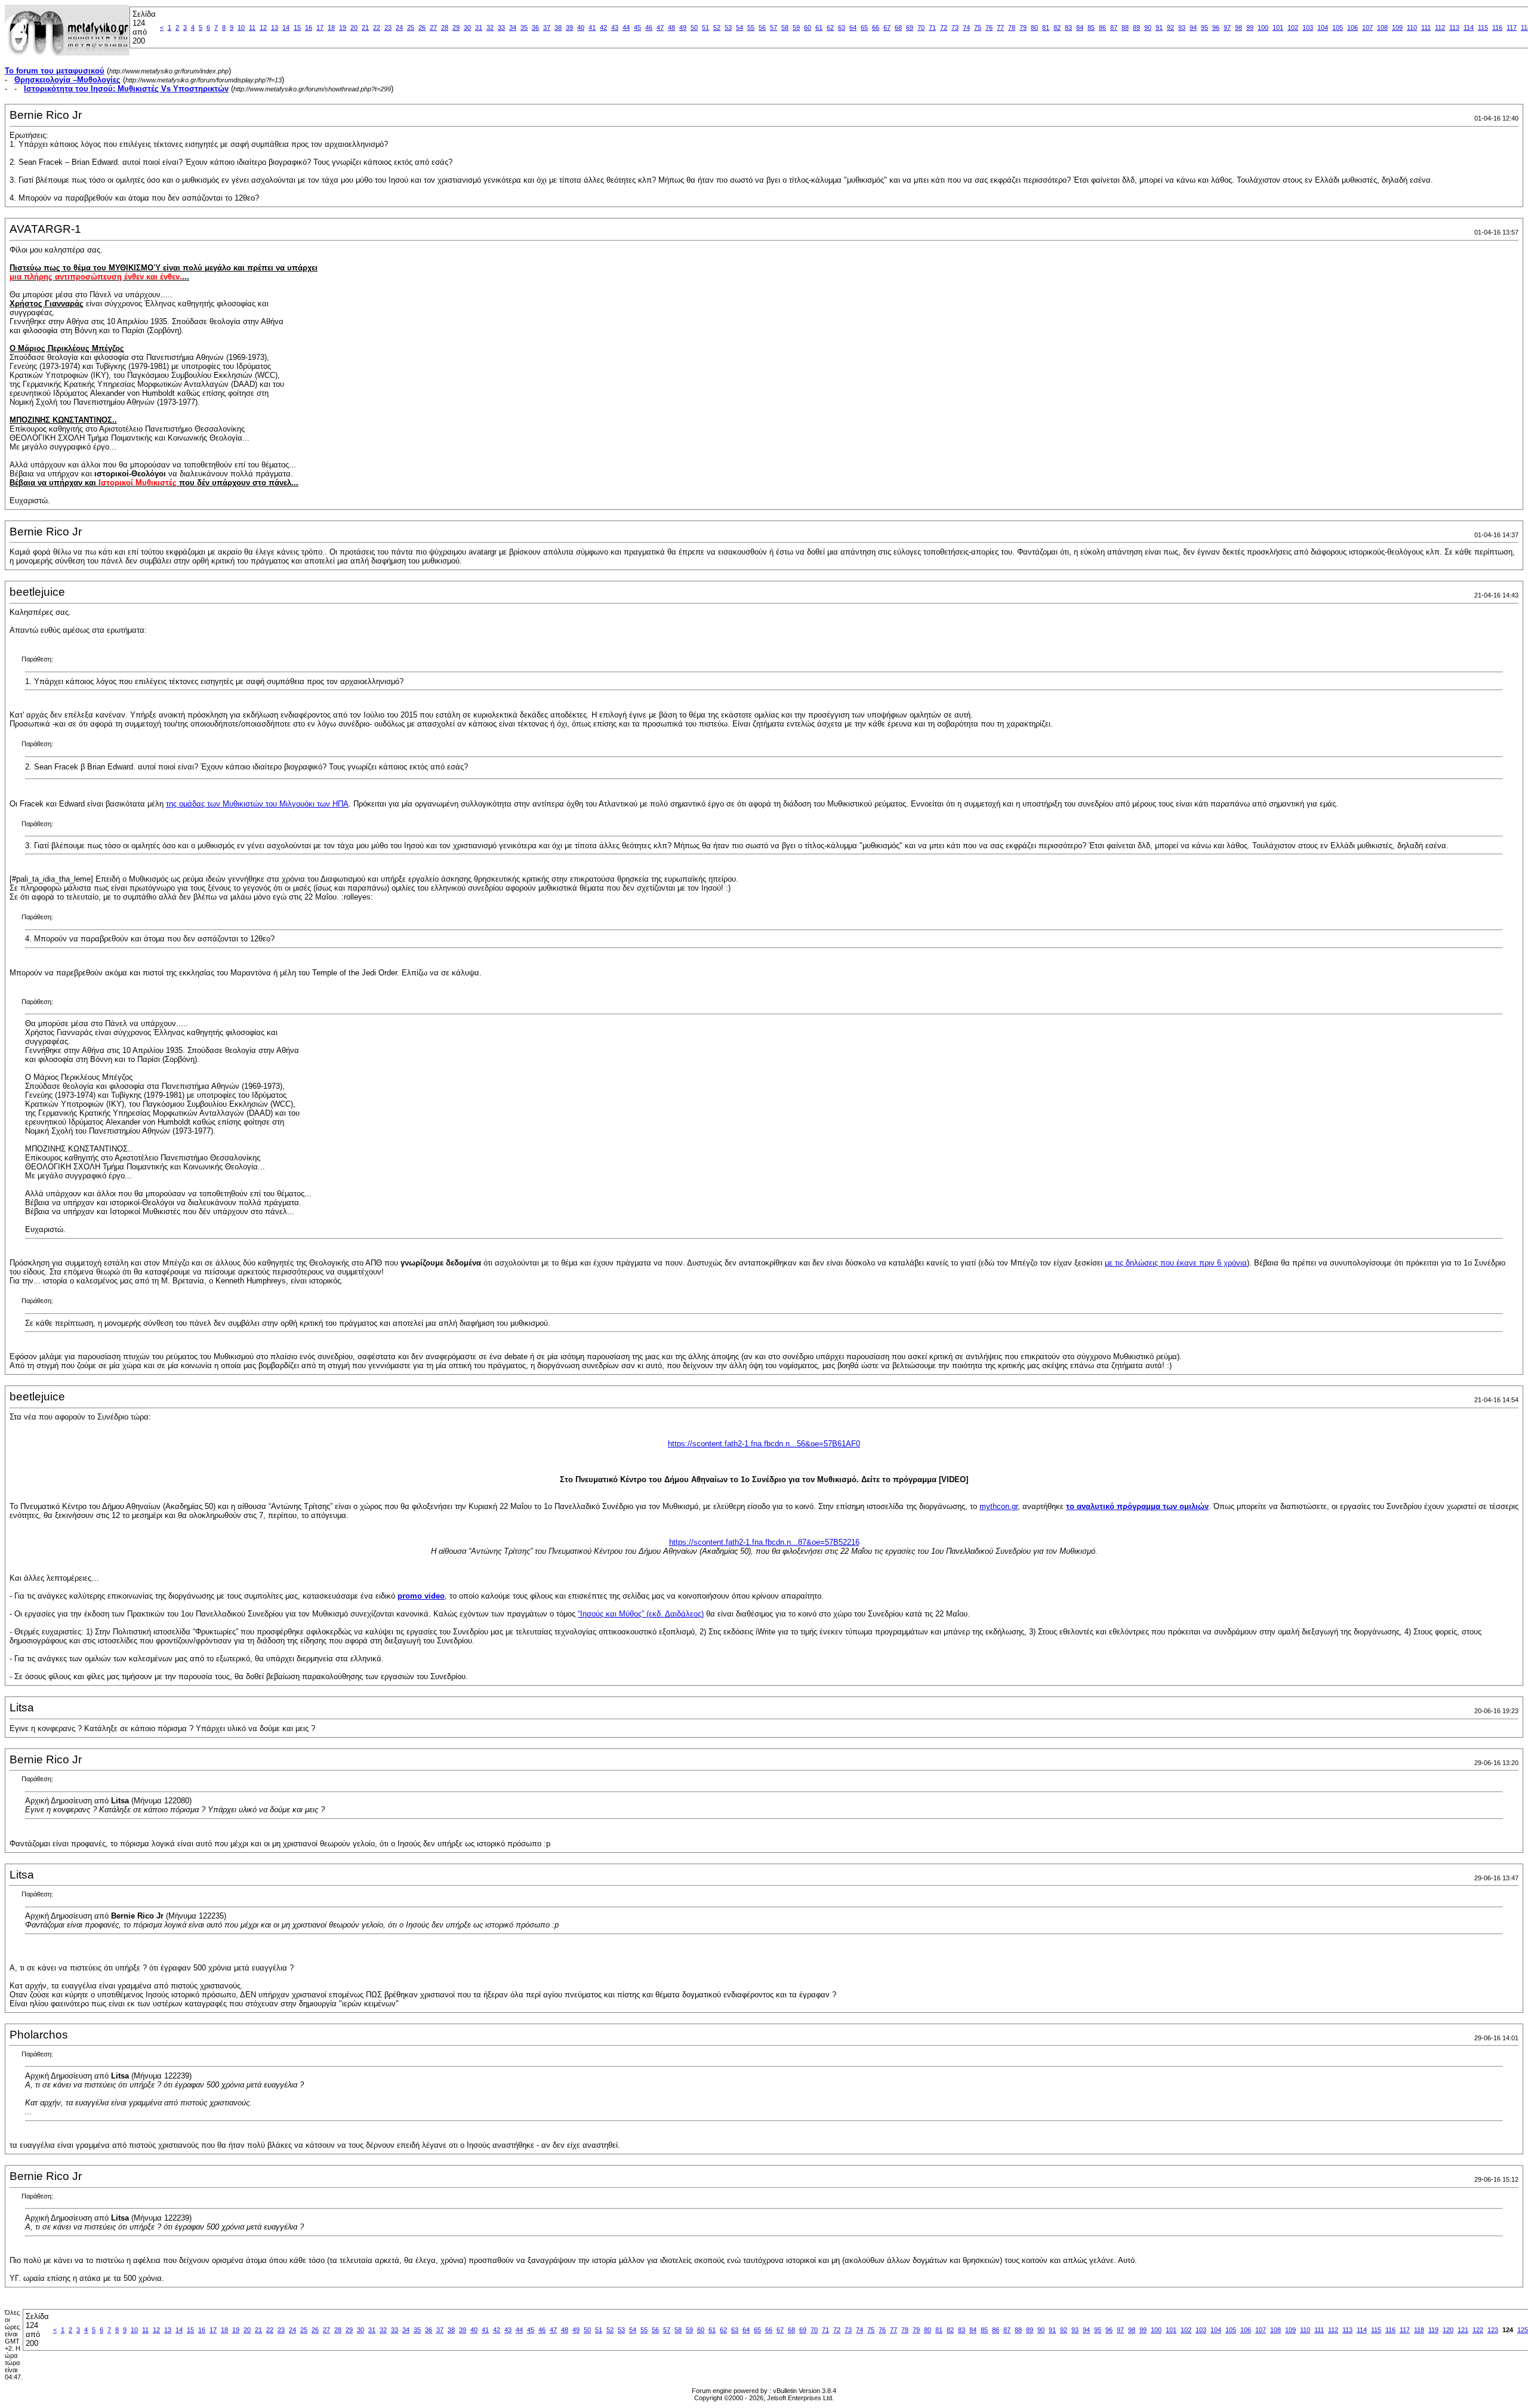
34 (513, 27)
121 (1463, 2330)
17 (320, 27)
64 (853, 27)
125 (1523, 2330)
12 (263, 27)
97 (1227, 27)
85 (1091, 27)
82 (1057, 27)
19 (343, 27)
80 (1034, 27)
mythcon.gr (999, 1506)
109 (1397, 27)
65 (864, 27)
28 (445, 27)
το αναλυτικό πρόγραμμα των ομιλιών (1137, 1506)
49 (683, 27)
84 (1080, 27)
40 (581, 27)
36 (535, 27)
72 (944, 27)
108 (1382, 27)
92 (1170, 27)
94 (1193, 27)
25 (411, 27)
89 (1136, 27)
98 (1239, 27)
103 (1308, 27)
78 (1012, 27)
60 (808, 27)
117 (1512, 27)
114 (1469, 27)
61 (819, 27)
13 (275, 27)
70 (921, 27)
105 (1338, 27)
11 (252, 27)
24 (399, 27)
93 (1182, 27)
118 (1419, 2330)
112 (1440, 27)
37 (547, 27)
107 (1367, 27)
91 (1159, 27)
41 (592, 27)
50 (694, 27)
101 (1278, 27)
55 (751, 27)
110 (1412, 27)
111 (1426, 27)
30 (467, 27)
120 (1448, 2330)
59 (796, 27)
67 (887, 27)
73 (955, 27)
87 (1114, 27)
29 (456, 27)
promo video (421, 1596)
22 (377, 27)
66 (876, 27)
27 (433, 27)
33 (501, 27)
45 (637, 27)
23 (388, 27)
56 (762, 27)
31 (479, 27)
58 (785, 27)
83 (1068, 27)
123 (1493, 2330)
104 (1323, 27)
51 (706, 27)
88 (1125, 27)
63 (842, 27)
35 (524, 27)
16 (309, 27)
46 (649, 27)
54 (740, 27)
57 (774, 27)
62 (830, 27)
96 (1216, 27)
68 (898, 27)
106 (1353, 27)
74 (966, 27)
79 (1023, 27)
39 (569, 27)
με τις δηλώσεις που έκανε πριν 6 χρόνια (1176, 1263)
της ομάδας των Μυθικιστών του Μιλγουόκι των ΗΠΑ (257, 804)
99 (1250, 27)
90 (1148, 27)
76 (989, 27)
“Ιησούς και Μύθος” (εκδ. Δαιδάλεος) (641, 1614)
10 (241, 27)
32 (490, 27)
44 (626, 27)
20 (354, 27)
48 (671, 27)
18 (331, 27)
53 (728, 27)
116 (1497, 27)
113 (1454, 27)
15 (297, 27)
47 (660, 27)
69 (910, 27)
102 (1293, 27)
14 (286, 27)
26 (422, 27)
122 (1478, 2330)
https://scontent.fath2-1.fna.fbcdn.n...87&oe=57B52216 (764, 1542)
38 (558, 27)
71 (932, 27)
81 (1046, 27)
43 (615, 27)
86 (1102, 27)
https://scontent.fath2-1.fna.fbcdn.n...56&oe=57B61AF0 (764, 1444)
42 (603, 27)
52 (717, 27)
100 (1263, 27)
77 (1000, 27)
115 (1483, 27)
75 (978, 27)
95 (1204, 27)
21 (365, 27)
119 (1433, 2330)
